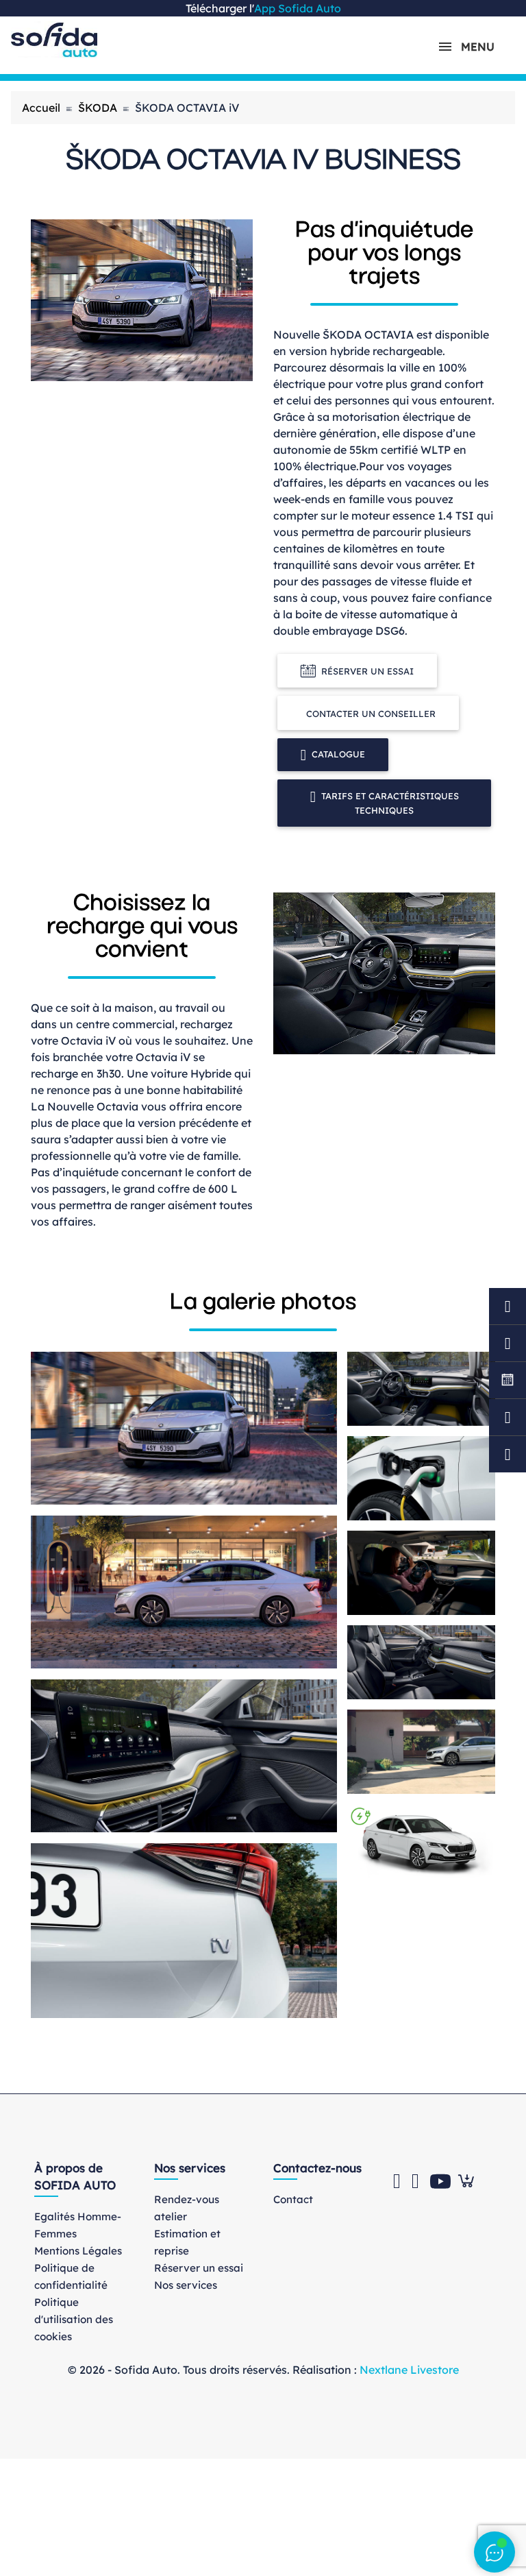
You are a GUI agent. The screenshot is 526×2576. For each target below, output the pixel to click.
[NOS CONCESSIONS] (508, 1454)
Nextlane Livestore (408, 2370)
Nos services (186, 2285)
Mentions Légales (78, 2251)
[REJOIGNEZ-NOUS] (508, 1380)
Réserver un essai (367, 671)
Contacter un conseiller (371, 714)
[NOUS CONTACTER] (508, 1417)
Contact (293, 2199)
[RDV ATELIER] (508, 1306)
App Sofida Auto (298, 8)
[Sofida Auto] (54, 40)
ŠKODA (98, 108)
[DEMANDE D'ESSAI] (508, 1343)
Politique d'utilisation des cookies (74, 2319)
